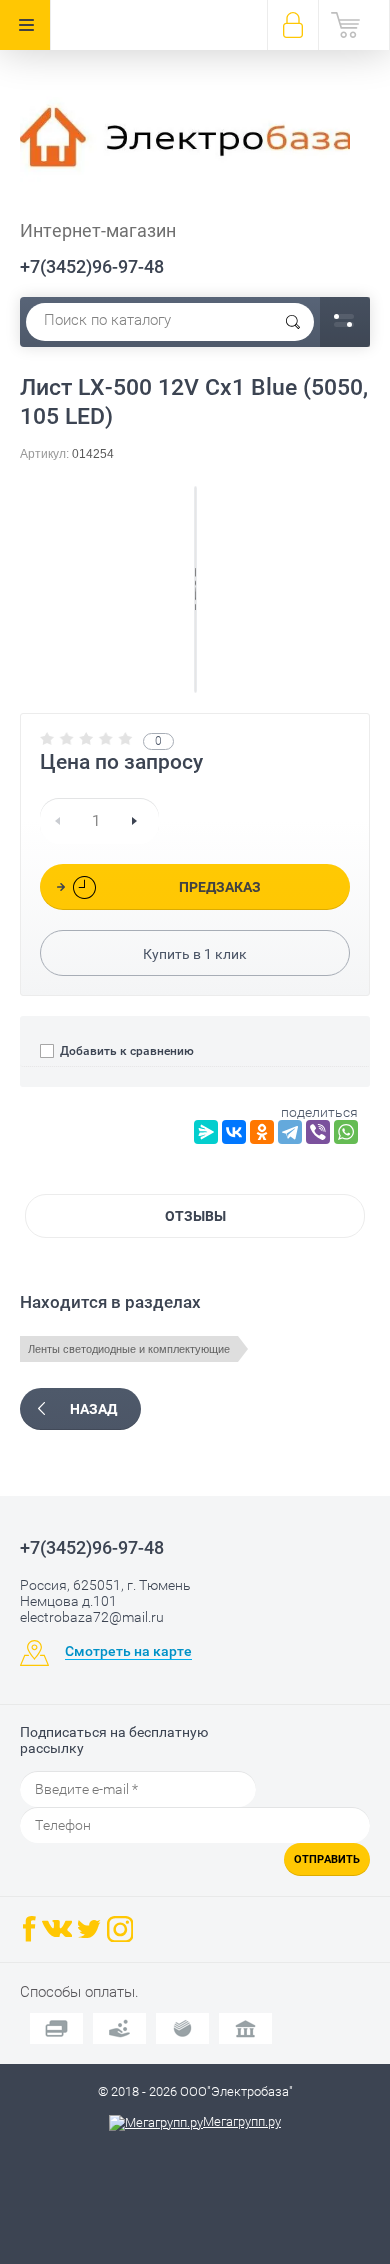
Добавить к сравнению (125, 1051)
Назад (93, 1409)
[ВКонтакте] (234, 1132)
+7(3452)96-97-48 (92, 266)
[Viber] (318, 1132)
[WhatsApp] (346, 1132)
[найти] (293, 322)
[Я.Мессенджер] (206, 1132)
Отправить (327, 1859)
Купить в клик (195, 954)
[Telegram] (290, 1132)
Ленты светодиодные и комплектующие (129, 1349)
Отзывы (195, 1216)
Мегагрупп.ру (242, 2121)
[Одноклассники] (262, 1132)
